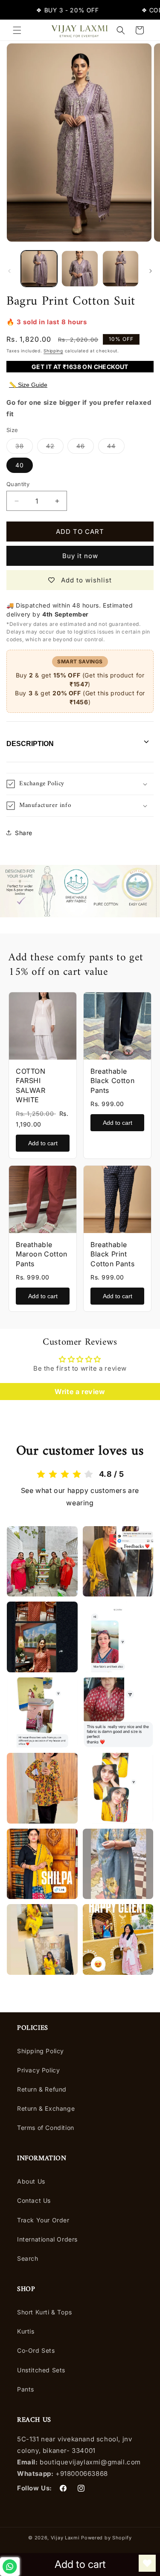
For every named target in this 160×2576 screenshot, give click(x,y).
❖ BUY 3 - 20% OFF (56, 10)
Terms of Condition (46, 2128)
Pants (26, 2389)
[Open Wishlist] (147, 2563)
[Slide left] (9, 271)
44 (116, 448)
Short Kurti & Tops (45, 2312)
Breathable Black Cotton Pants (112, 1081)
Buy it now (80, 556)
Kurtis (26, 2331)
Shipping (53, 351)
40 (20, 465)
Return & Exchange (46, 2108)
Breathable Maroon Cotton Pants (42, 1254)
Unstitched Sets (41, 2370)
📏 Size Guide (28, 385)
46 (85, 448)
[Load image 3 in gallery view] (121, 269)
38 (24, 448)
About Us (31, 2181)
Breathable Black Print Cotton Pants (112, 1254)
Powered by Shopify (106, 2538)
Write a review (80, 1392)
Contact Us (34, 2200)
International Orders (47, 2239)
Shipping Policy (41, 2051)
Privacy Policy (38, 2070)
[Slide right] (151, 271)
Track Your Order (43, 2220)
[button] (17, 30)
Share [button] (24, 833)
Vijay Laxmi (65, 2538)
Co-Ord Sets (36, 2350)
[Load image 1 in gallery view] (39, 269)
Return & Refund (42, 2089)
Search (28, 2258)
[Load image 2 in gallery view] (80, 269)
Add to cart (43, 1143)
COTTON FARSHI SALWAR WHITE (31, 1085)
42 (55, 448)
